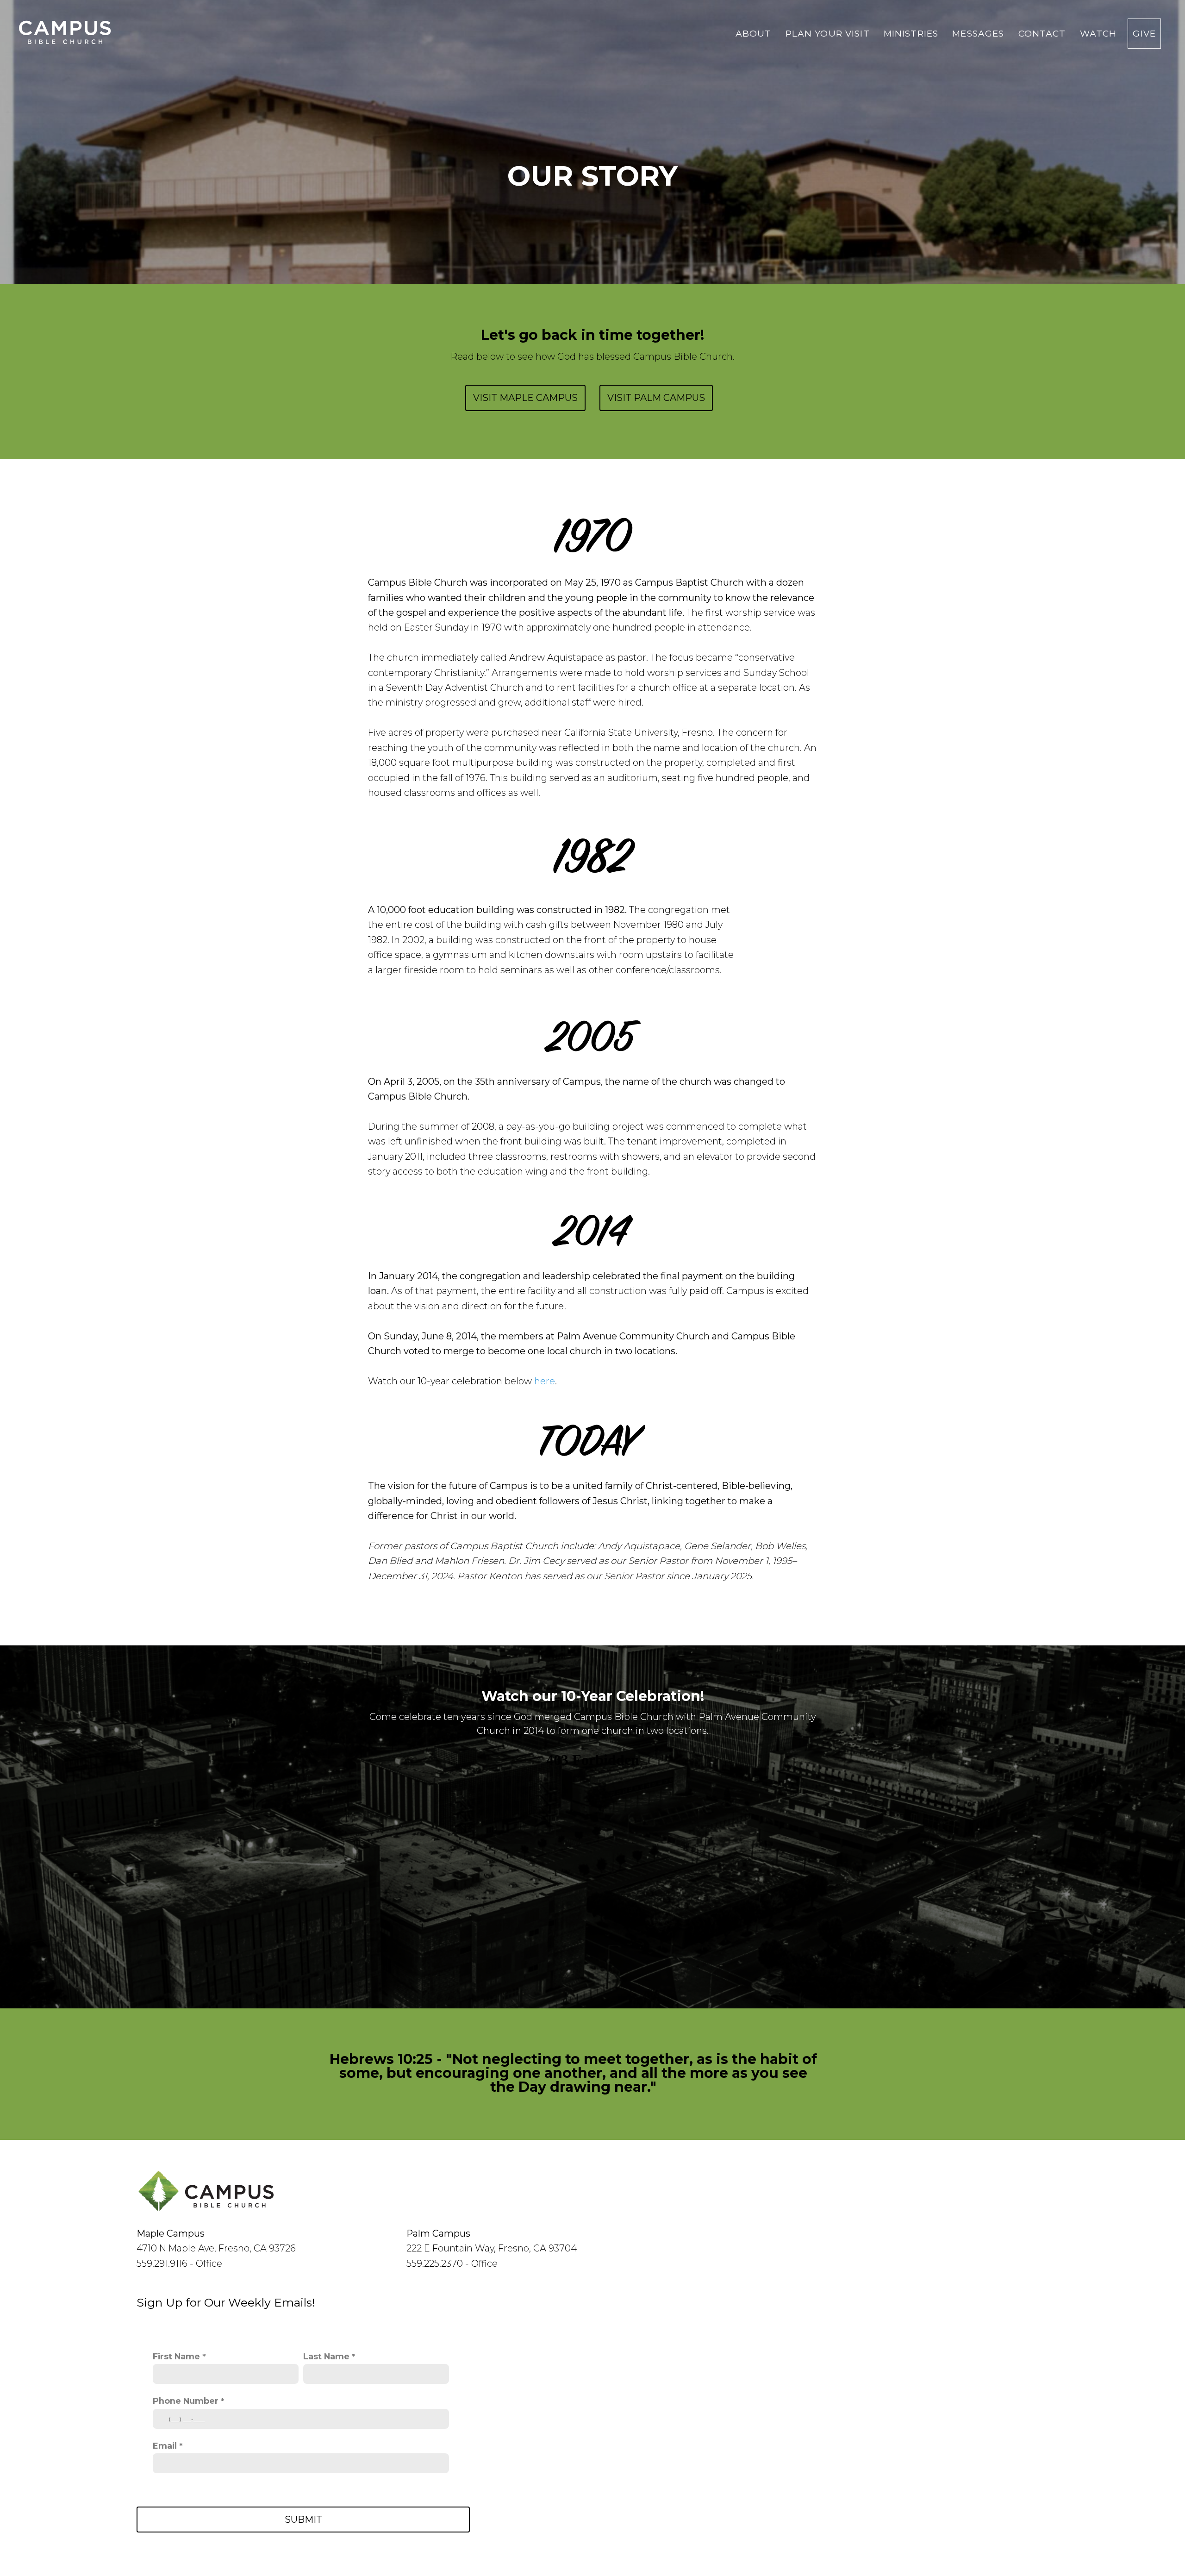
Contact (1044, 34)
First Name (176, 2356)
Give (1144, 34)
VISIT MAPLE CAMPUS (525, 398)
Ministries (913, 34)
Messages (979, 34)
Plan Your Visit (829, 34)
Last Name (326, 2356)
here (545, 1381)
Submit (303, 2520)
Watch (1098, 34)
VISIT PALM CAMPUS (656, 398)
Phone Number (186, 2401)
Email (165, 2446)
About (755, 34)
